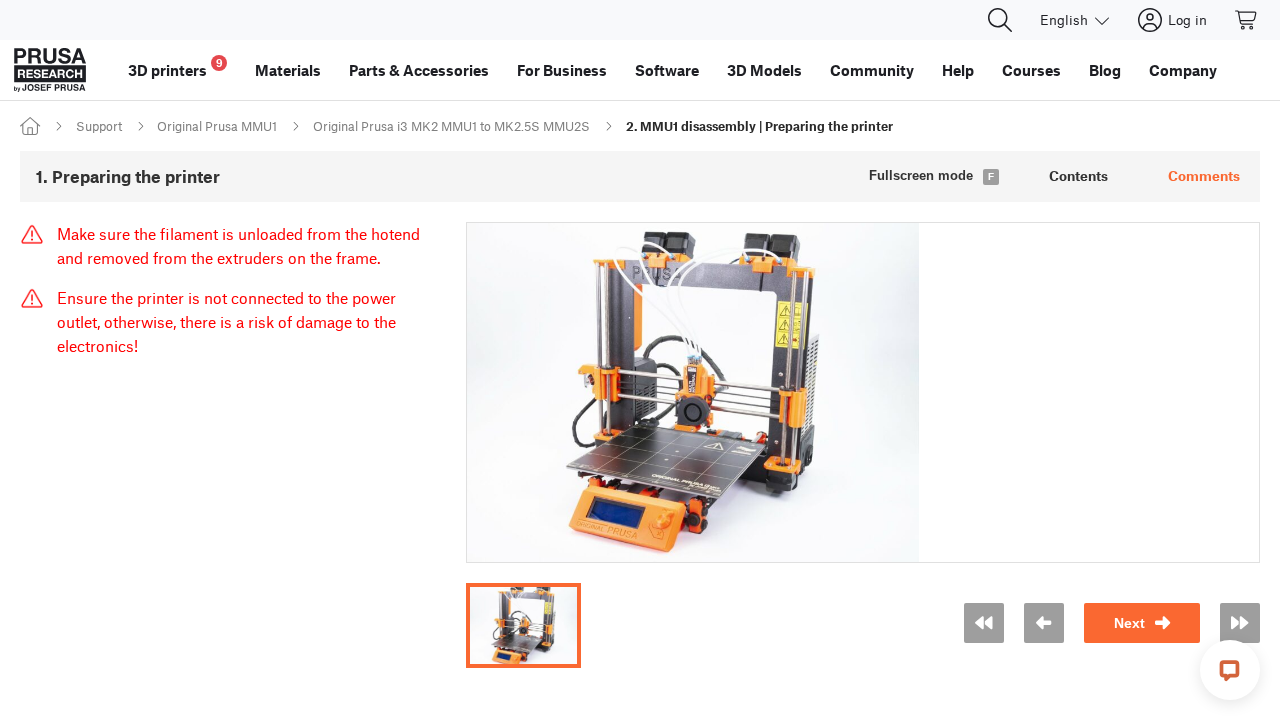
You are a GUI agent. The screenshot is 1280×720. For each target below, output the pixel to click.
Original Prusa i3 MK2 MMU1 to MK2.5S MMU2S (451, 126)
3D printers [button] (175, 67)
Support (99, 126)
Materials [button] (288, 70)
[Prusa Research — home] (50, 70)
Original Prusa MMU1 (217, 126)
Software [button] (667, 70)
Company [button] (1183, 70)
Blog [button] (1105, 70)
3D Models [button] (764, 70)
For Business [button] (562, 70)
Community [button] (872, 70)
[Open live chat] (1230, 670)
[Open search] (1000, 20)
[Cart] (1247, 20)
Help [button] (958, 70)
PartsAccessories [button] (419, 70)
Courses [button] (1031, 70)
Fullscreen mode (921, 175)
